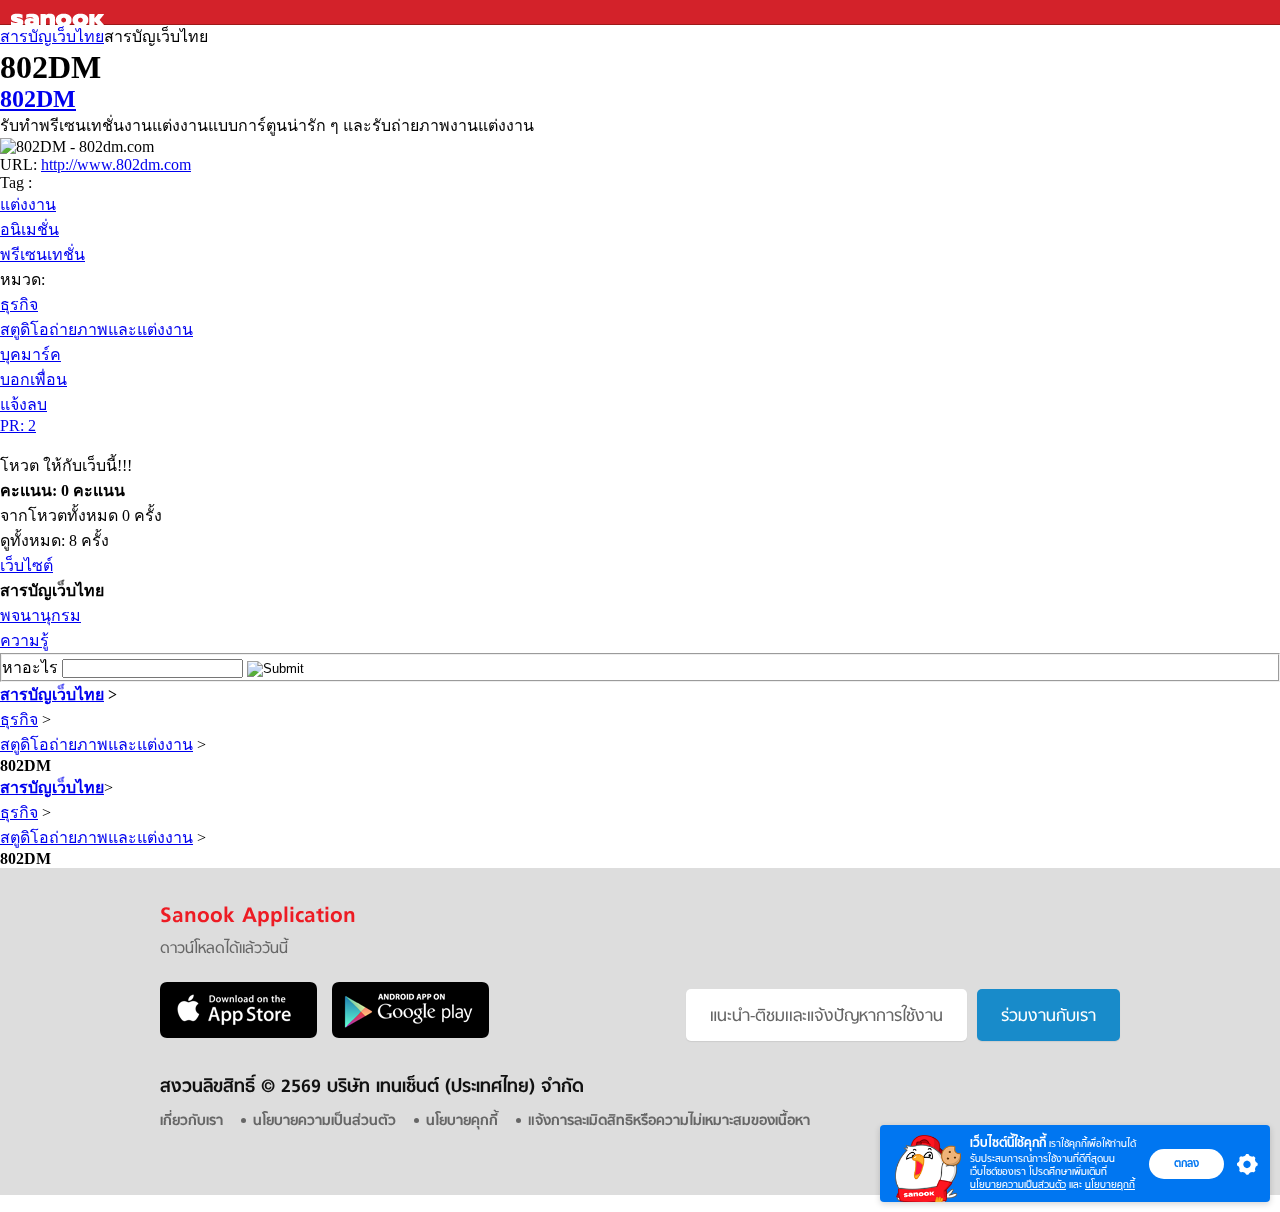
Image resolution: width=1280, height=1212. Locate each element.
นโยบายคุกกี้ (1110, 1184)
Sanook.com (60, 12)
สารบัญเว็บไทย (52, 36)
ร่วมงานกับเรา (1048, 1017)
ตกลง (1186, 1163)
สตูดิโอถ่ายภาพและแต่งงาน (96, 329)
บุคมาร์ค (30, 354)
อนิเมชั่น (29, 229)
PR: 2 (18, 425)
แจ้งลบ (23, 404)
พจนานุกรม (40, 615)
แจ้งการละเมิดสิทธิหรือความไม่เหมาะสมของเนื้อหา (669, 1121)
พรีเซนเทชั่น (42, 254)
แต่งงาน (28, 204)
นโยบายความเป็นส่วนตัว (1018, 1184)
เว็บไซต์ (26, 565)
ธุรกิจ (19, 304)
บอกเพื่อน (33, 379)
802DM (38, 99)
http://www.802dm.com (116, 164)
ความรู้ (24, 640)
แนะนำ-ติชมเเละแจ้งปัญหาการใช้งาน (826, 1017)
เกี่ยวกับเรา (191, 1121)
